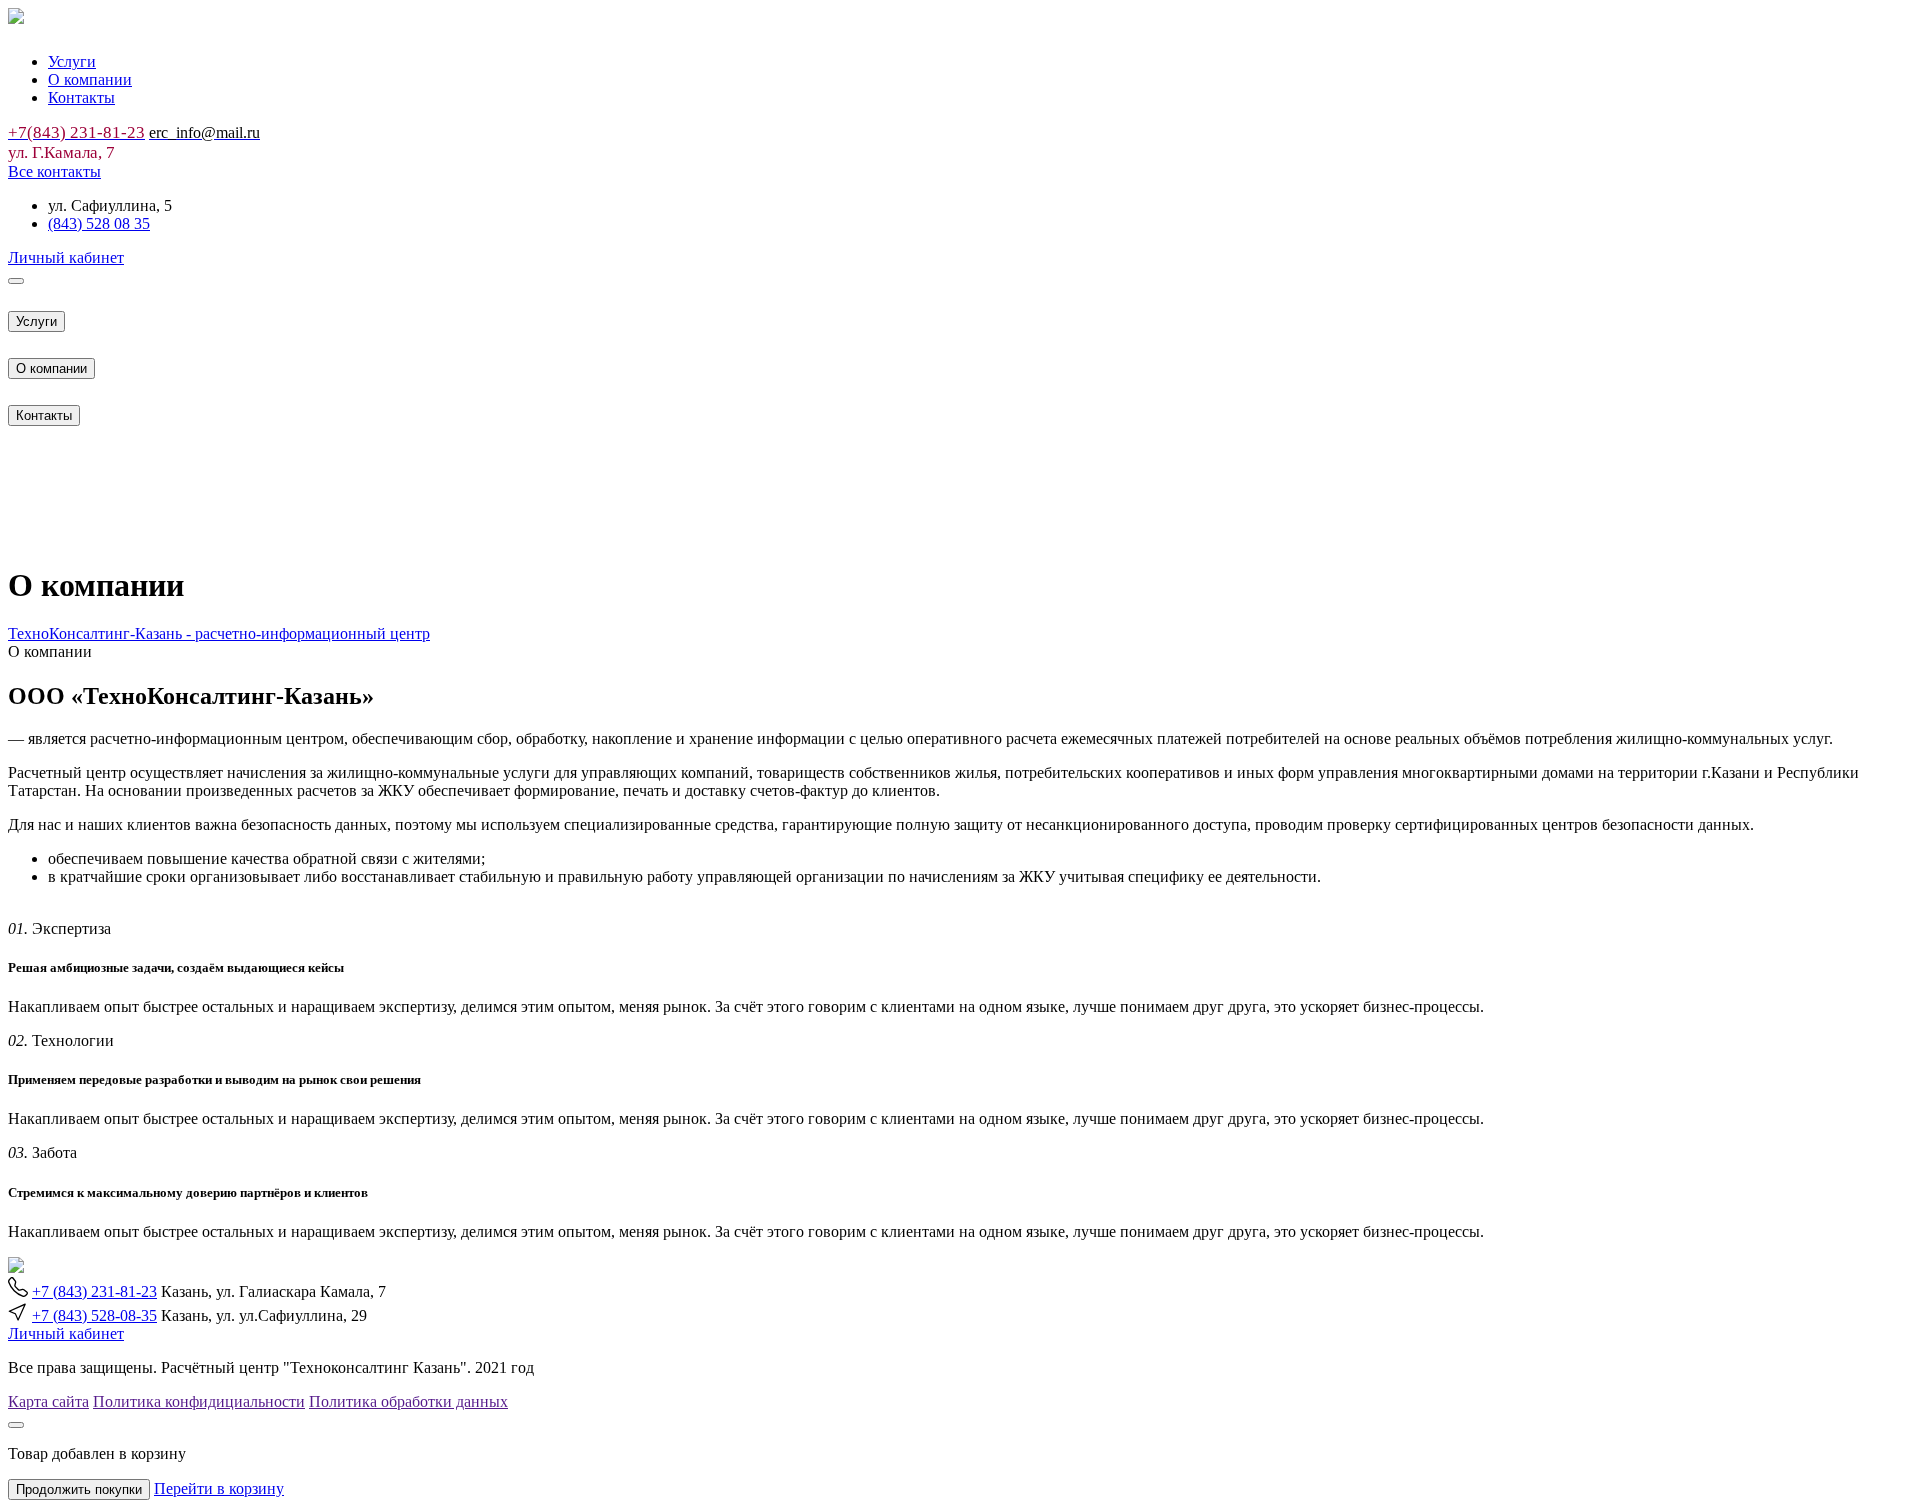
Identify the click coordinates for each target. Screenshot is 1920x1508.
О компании (90, 79)
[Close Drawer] (16, 281)
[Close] (16, 1425)
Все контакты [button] (54, 171)
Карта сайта (48, 1401)
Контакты (81, 97)
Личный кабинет (66, 257)
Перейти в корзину (219, 1488)
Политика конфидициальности (199, 1401)
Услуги (72, 61)
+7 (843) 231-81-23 (94, 1291)
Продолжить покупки (79, 1489)
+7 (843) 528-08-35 (94, 1315)
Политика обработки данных (408, 1401)
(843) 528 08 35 (99, 223)
